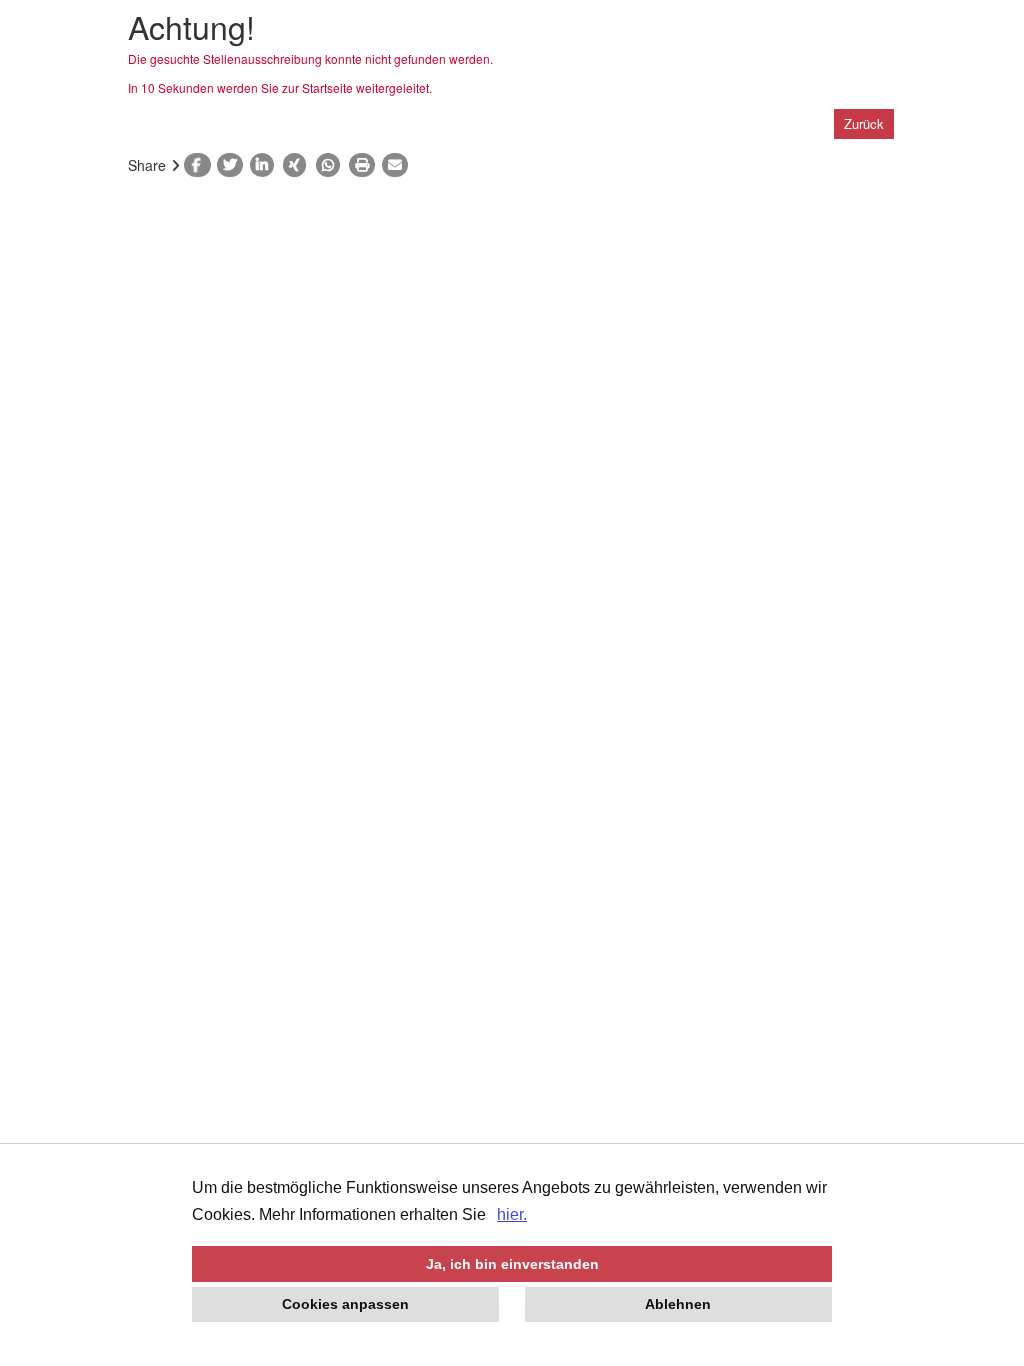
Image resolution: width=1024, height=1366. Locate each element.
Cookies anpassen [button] (345, 1304)
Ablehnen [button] (678, 1304)
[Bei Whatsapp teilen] (332, 165)
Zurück (864, 123)
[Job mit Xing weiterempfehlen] (299, 165)
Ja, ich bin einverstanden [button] (512, 1264)
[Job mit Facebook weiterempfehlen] (200, 165)
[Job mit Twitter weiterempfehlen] (233, 165)
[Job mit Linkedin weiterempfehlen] (266, 165)
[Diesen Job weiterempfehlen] (398, 165)
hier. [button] (512, 1214)
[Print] (365, 165)
